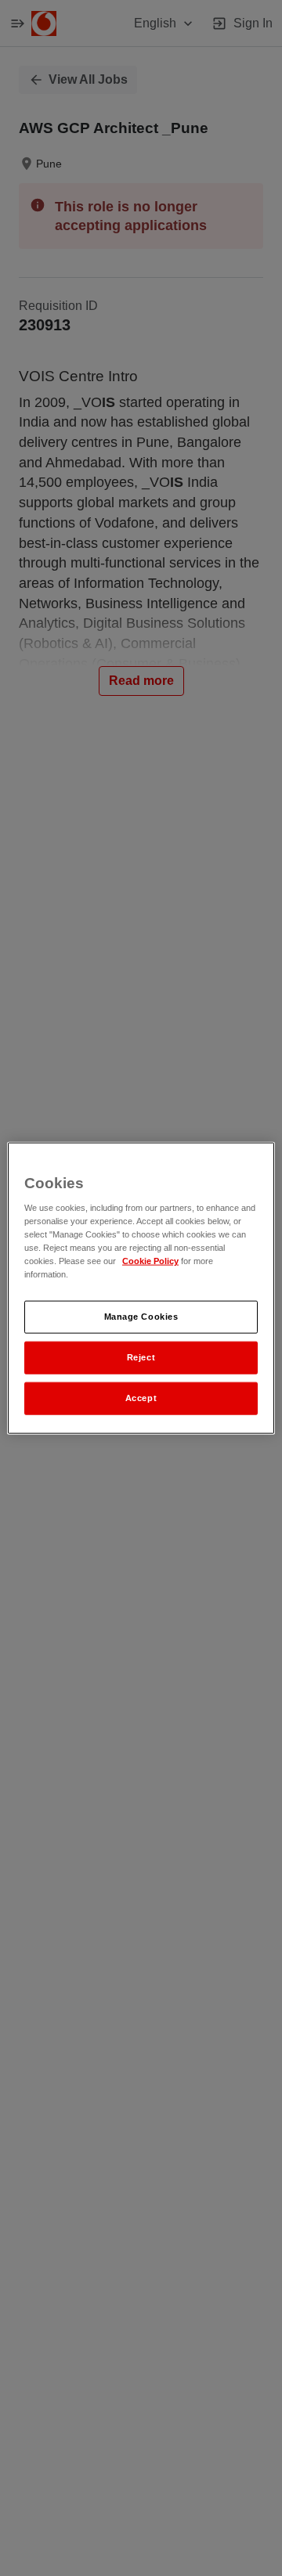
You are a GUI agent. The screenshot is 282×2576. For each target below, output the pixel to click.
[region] (141, 1288)
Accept (141, 1398)
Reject (141, 1357)
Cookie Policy (150, 1261)
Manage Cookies (141, 1317)
